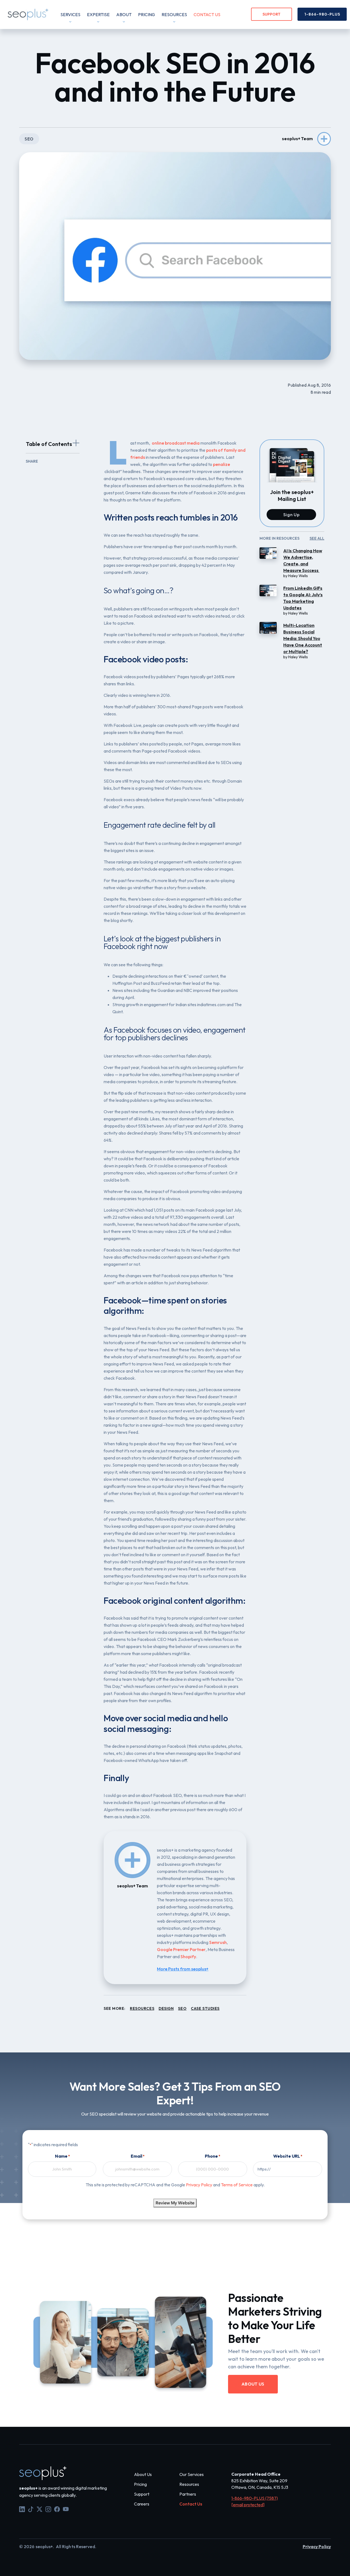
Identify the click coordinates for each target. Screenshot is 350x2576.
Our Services (192, 2474)
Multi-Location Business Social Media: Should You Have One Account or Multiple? (303, 638)
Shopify (188, 1957)
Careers (142, 2504)
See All (317, 538)
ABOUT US (253, 2384)
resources (142, 2008)
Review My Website (175, 2203)
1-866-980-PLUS (322, 14)
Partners (188, 2494)
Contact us (207, 14)
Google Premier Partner (181, 1949)
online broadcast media (176, 443)
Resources (174, 14)
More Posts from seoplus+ (183, 1969)
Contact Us (191, 2504)
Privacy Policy (199, 2185)
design (166, 2008)
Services (70, 14)
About (124, 14)
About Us (143, 2474)
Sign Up (291, 515)
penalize (221, 464)
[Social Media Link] (22, 2509)
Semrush (218, 1942)
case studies (205, 2008)
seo (182, 2008)
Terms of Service (237, 2185)
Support (272, 14)
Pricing (147, 14)
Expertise (98, 14)
